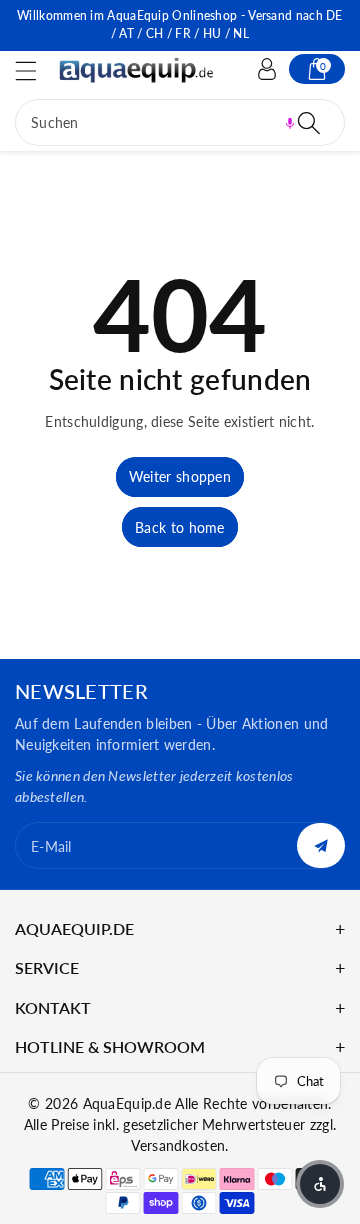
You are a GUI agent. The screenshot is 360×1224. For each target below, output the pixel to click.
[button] (35, 70)
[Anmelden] (267, 69)
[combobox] (180, 122)
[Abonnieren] (321, 845)
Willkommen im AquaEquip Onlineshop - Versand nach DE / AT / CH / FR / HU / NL (180, 24)
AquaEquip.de (127, 1103)
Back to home (180, 527)
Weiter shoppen (180, 476)
